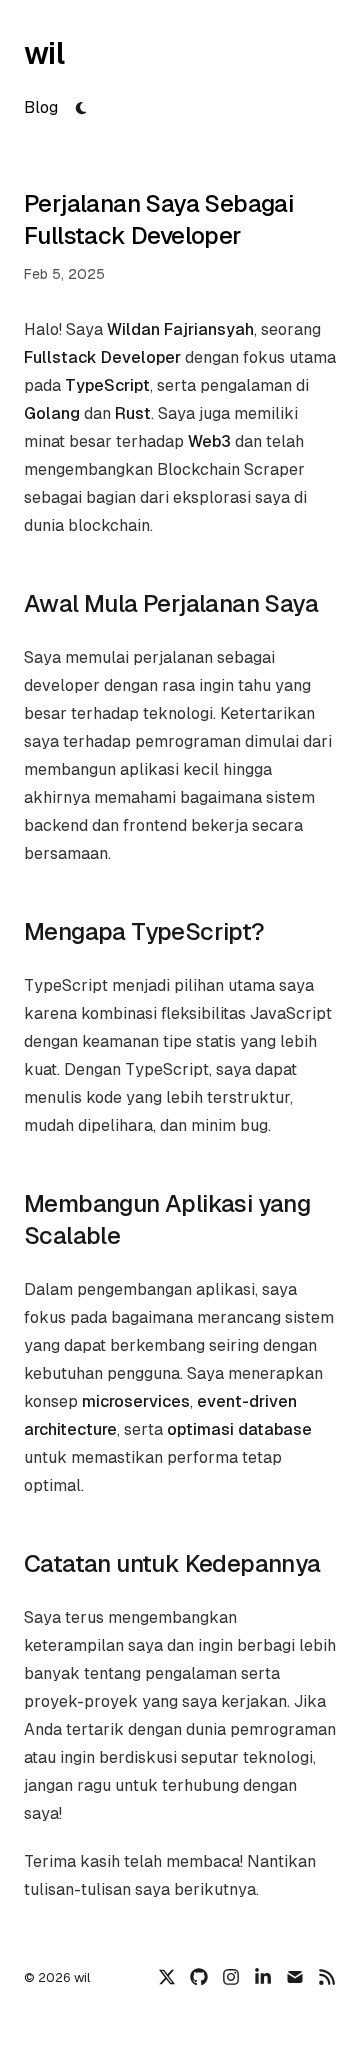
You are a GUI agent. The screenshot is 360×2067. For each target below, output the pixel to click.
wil (44, 53)
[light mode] (81, 108)
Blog (41, 107)
